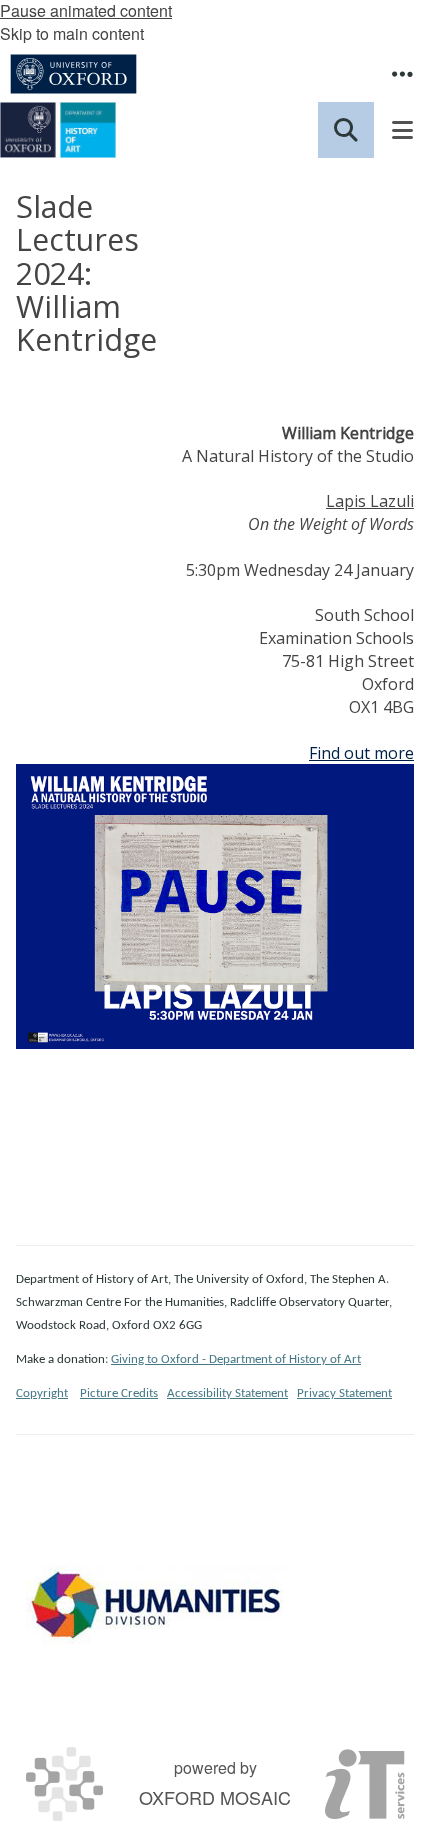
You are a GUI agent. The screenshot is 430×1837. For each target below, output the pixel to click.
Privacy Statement (344, 1393)
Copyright (42, 1393)
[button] (402, 74)
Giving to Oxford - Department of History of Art (236, 1359)
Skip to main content (72, 33)
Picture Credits (119, 1393)
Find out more (361, 753)
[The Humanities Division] (156, 1604)
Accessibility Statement (227, 1393)
